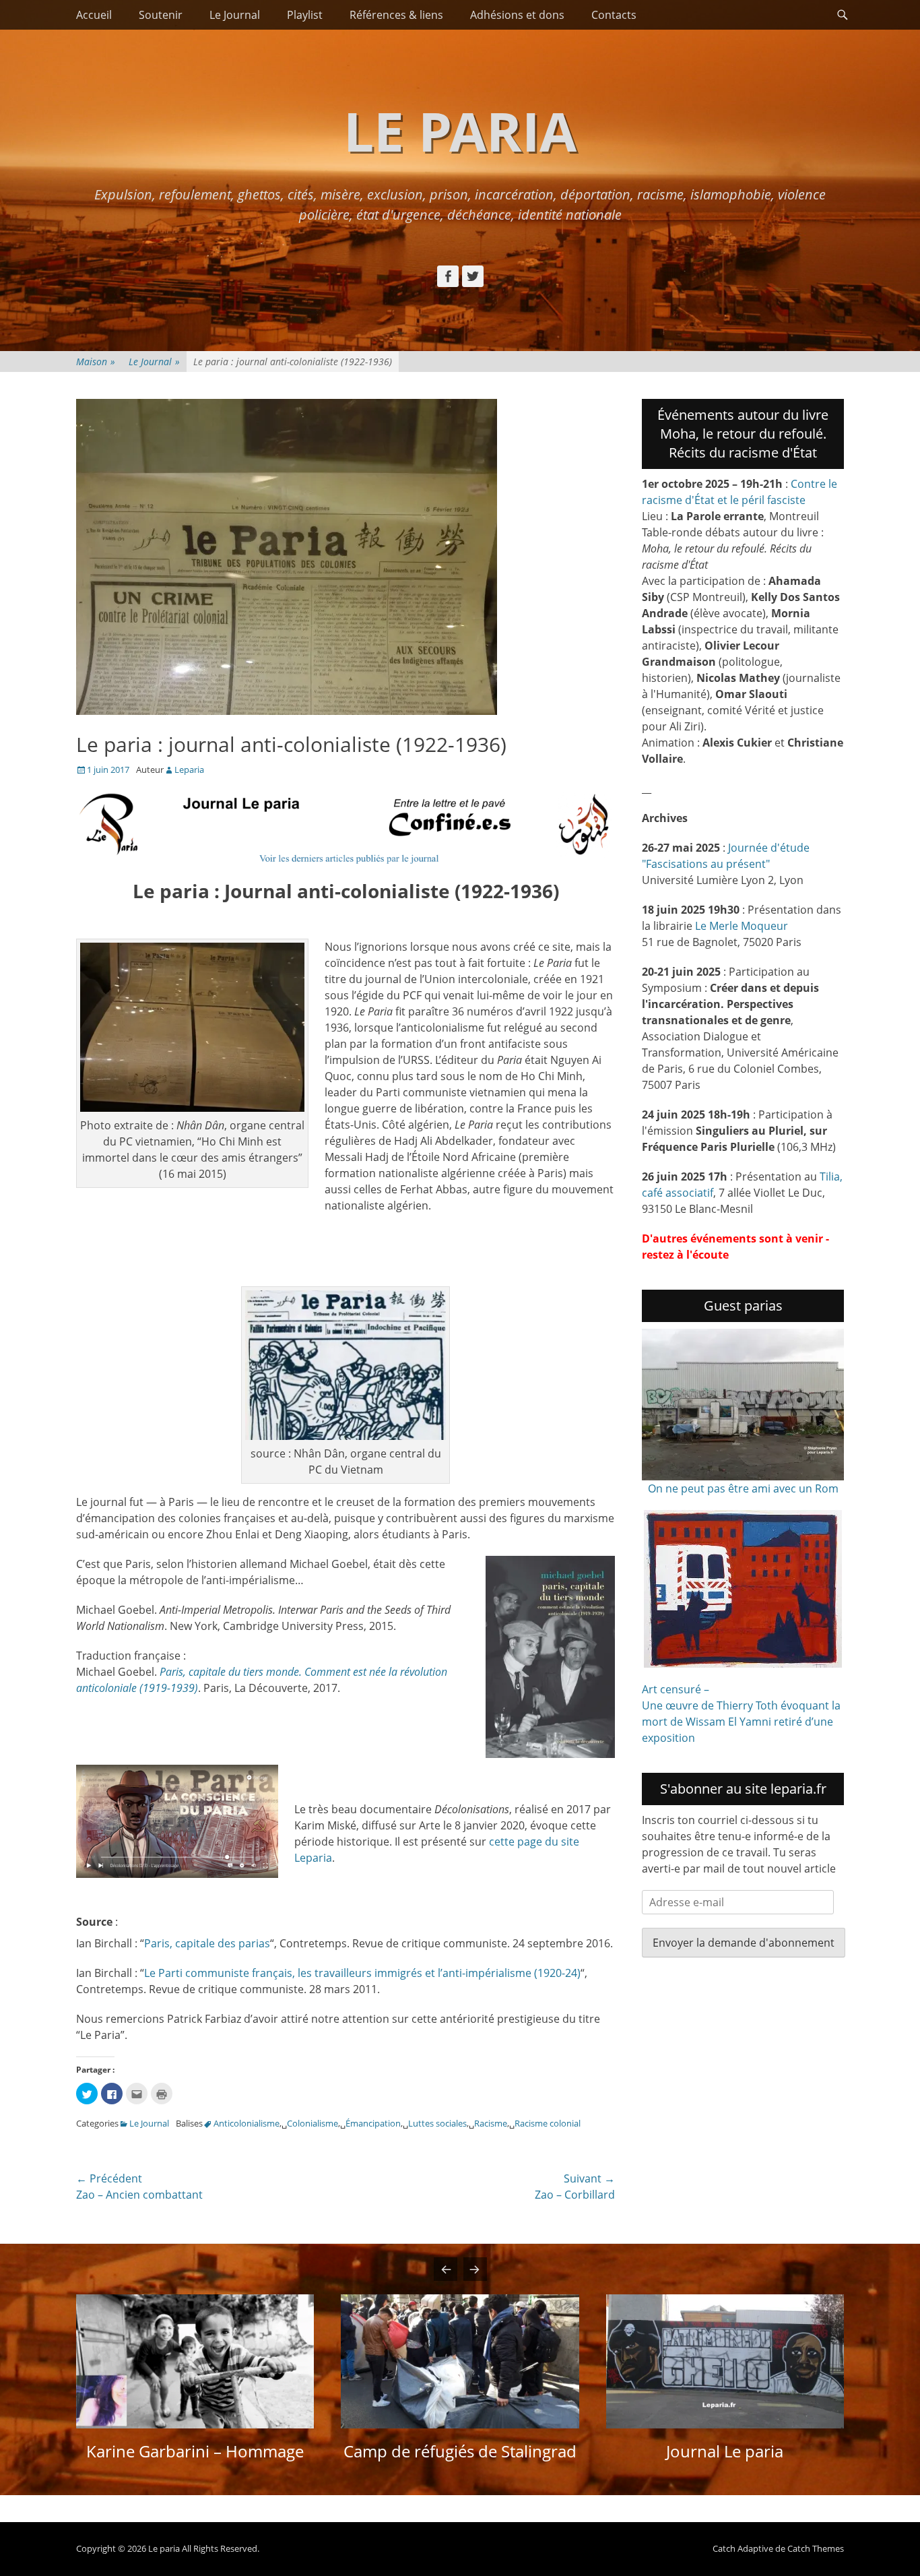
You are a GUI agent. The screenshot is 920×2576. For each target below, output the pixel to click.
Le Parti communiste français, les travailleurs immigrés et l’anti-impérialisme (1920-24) (362, 1973)
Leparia (189, 769)
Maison (96, 362)
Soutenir (161, 15)
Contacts (614, 15)
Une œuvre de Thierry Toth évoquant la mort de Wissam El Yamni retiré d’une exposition (741, 1722)
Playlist (305, 15)
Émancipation (373, 2123)
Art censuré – (676, 1689)
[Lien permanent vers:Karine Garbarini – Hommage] (195, 2361)
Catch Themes (816, 2548)
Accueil (94, 15)
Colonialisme (313, 2123)
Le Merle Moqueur (742, 926)
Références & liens (396, 15)
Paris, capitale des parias (207, 1943)
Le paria (460, 130)
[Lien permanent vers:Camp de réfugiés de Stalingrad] (460, 2361)
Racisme (491, 2123)
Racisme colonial (548, 2123)
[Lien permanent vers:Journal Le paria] (725, 2361)
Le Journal (235, 15)
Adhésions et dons (517, 15)
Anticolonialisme (247, 2123)
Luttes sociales (437, 2123)
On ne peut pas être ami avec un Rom (743, 1488)
